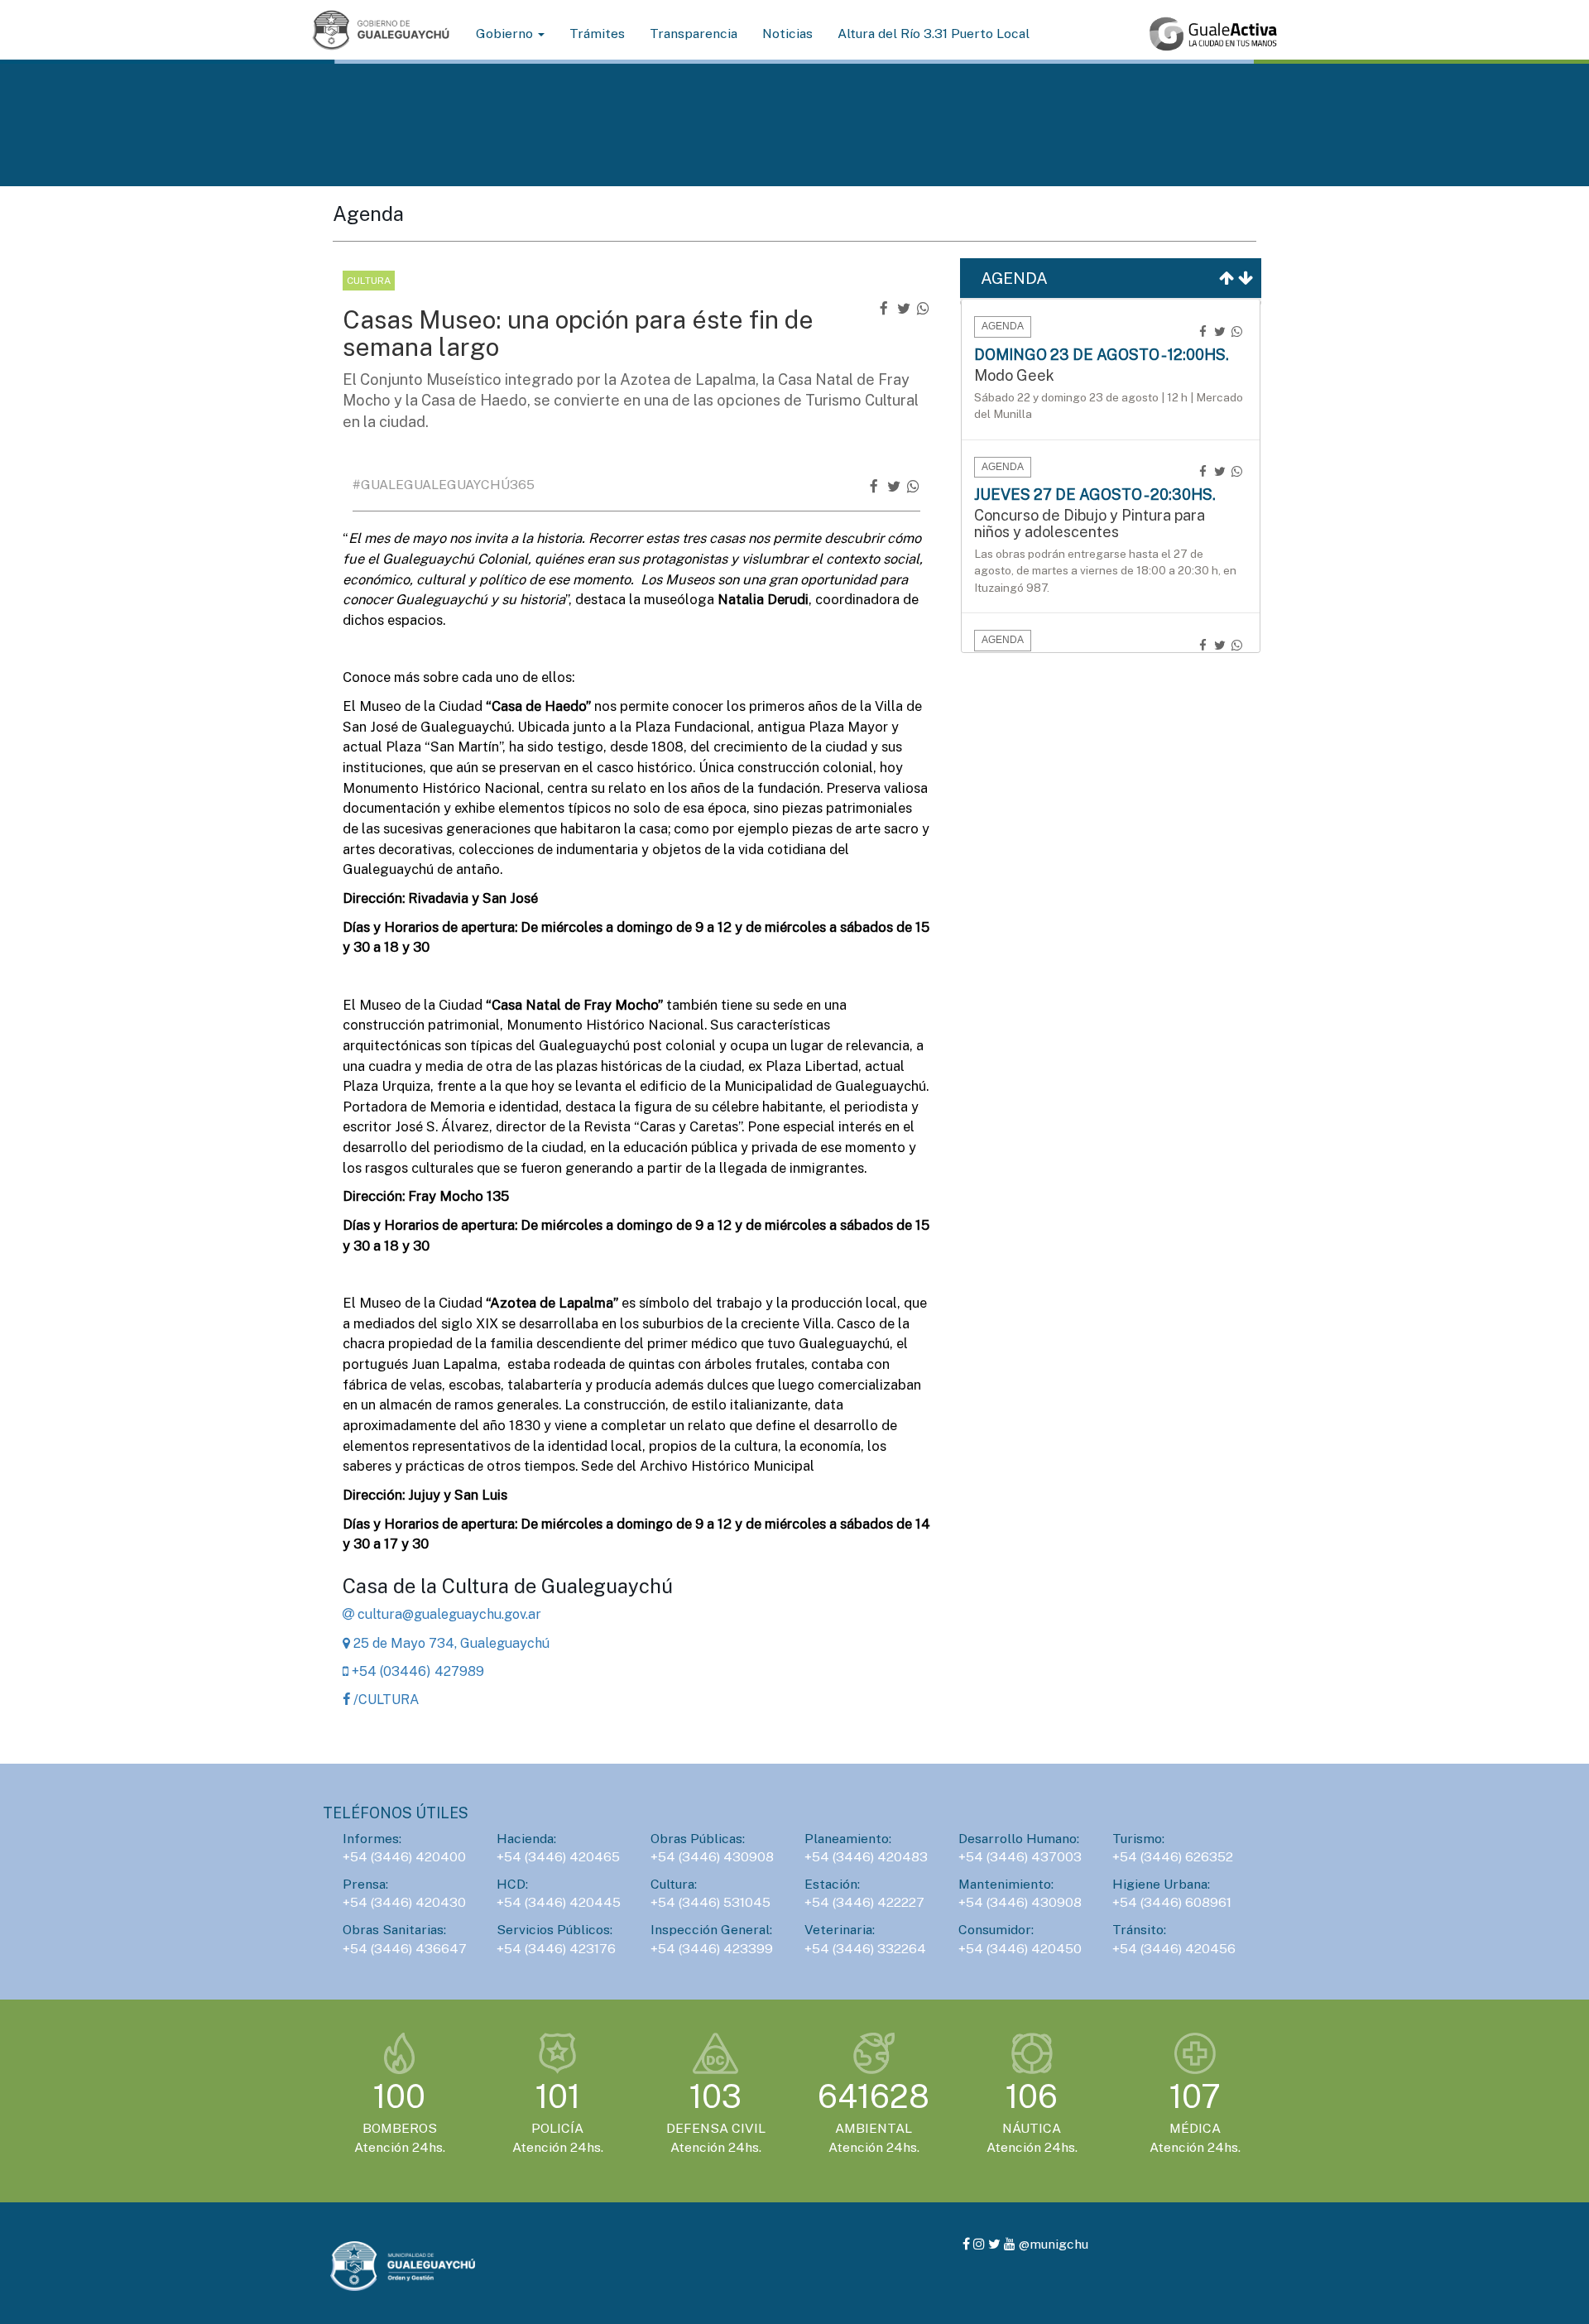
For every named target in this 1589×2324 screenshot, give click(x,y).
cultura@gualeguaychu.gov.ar (448, 1614)
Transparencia (694, 34)
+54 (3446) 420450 (1020, 1949)
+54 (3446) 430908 (712, 1857)
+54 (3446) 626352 (1173, 1857)
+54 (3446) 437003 (1020, 1857)
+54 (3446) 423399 (712, 1949)
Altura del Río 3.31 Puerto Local (934, 34)
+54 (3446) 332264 (865, 1949)
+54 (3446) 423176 (556, 1949)
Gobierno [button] (506, 34)
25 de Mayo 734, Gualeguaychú (450, 1643)
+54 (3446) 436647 (405, 1949)
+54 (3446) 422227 (864, 1902)
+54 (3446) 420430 (404, 1902)
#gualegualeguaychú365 (444, 485)
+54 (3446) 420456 (1174, 1949)
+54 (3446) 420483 (866, 1857)
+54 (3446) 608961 (1172, 1902)
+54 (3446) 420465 (558, 1857)
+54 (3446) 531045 (710, 1902)
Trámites (597, 34)
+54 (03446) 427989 (416, 1671)
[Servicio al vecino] (1213, 34)
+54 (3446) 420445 (559, 1902)
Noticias (787, 34)
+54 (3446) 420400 (404, 1857)
